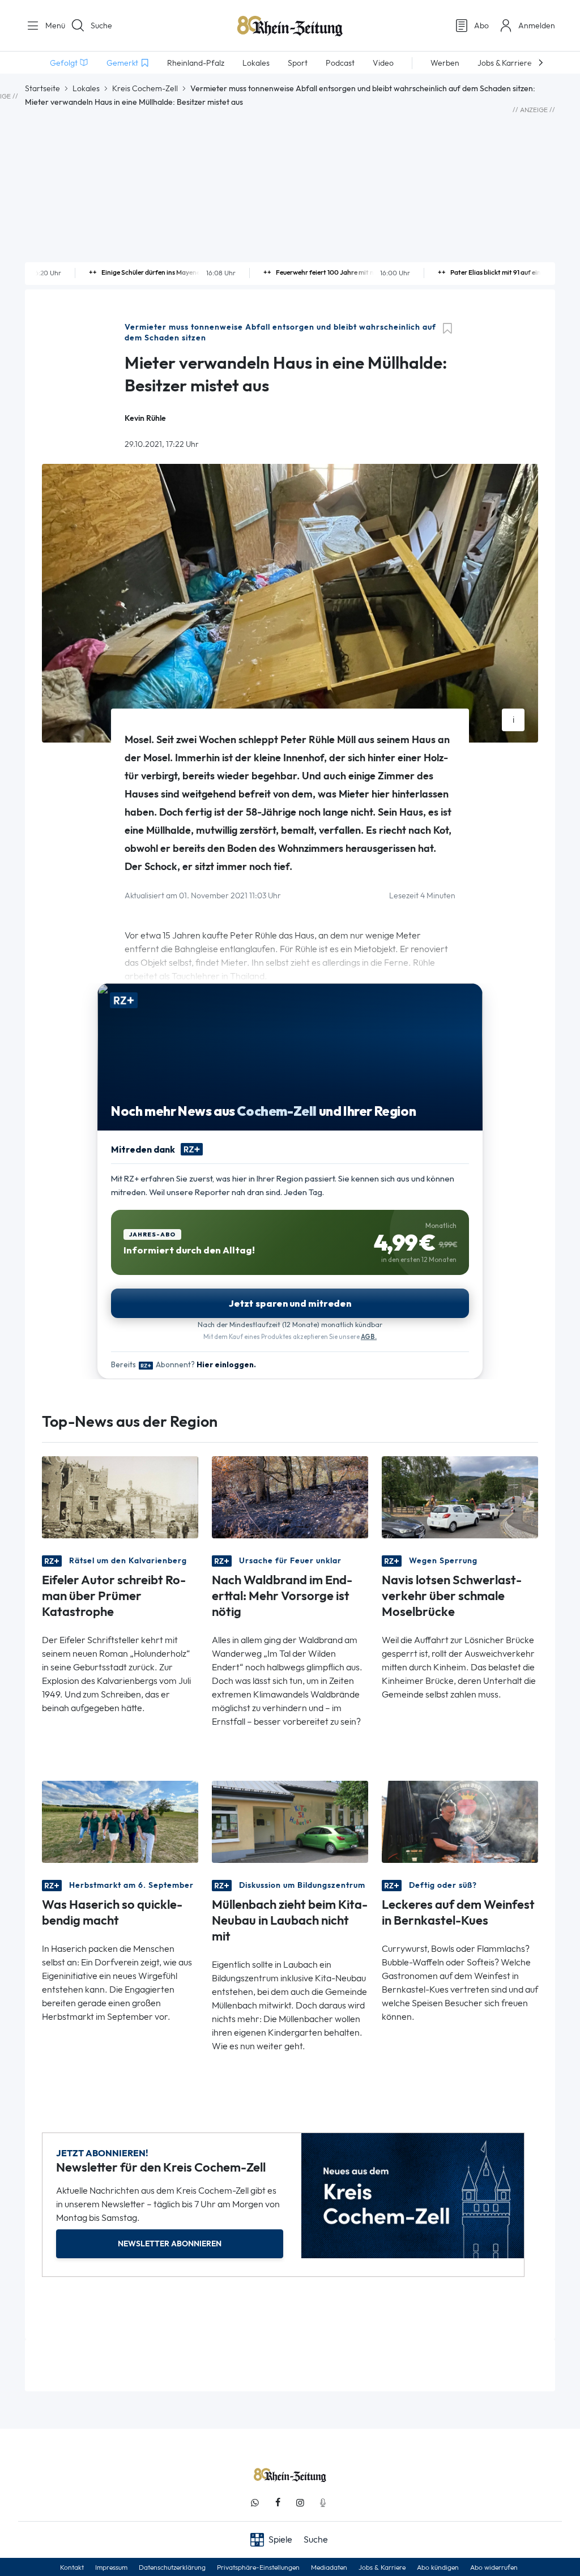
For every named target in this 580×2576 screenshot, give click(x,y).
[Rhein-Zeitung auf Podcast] (323, 2503)
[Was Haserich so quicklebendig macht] (120, 1821)
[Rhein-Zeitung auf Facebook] (278, 2503)
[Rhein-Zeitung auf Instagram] (300, 2503)
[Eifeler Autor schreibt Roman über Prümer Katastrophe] (120, 1497)
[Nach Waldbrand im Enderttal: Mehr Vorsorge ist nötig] (290, 1497)
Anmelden (537, 25)
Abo (481, 25)
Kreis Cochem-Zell (145, 88)
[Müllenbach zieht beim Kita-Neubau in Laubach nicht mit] (290, 1821)
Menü (51, 25)
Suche (101, 25)
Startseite (42, 88)
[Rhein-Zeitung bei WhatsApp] (255, 2503)
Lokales (86, 88)
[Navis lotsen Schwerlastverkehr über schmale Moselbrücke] (460, 1497)
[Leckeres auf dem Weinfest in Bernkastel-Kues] (460, 1821)
